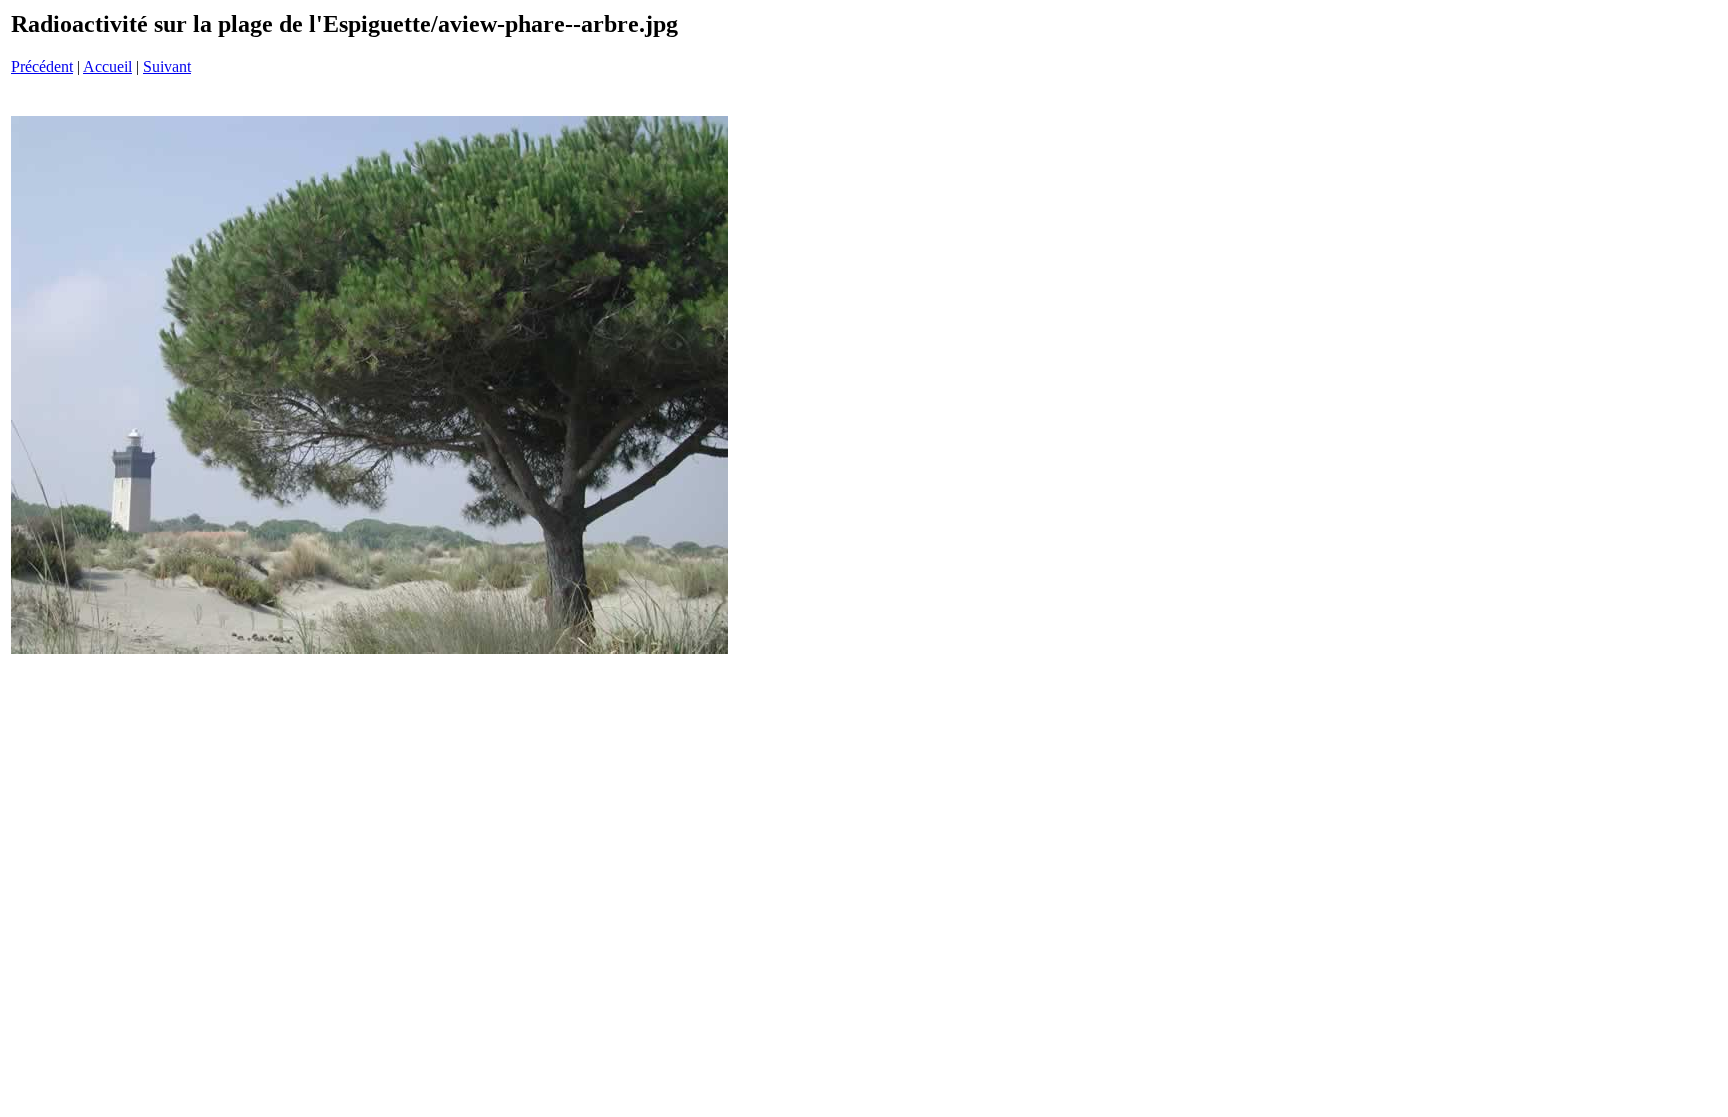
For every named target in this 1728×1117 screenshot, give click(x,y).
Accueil (107, 66)
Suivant (167, 66)
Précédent (42, 66)
